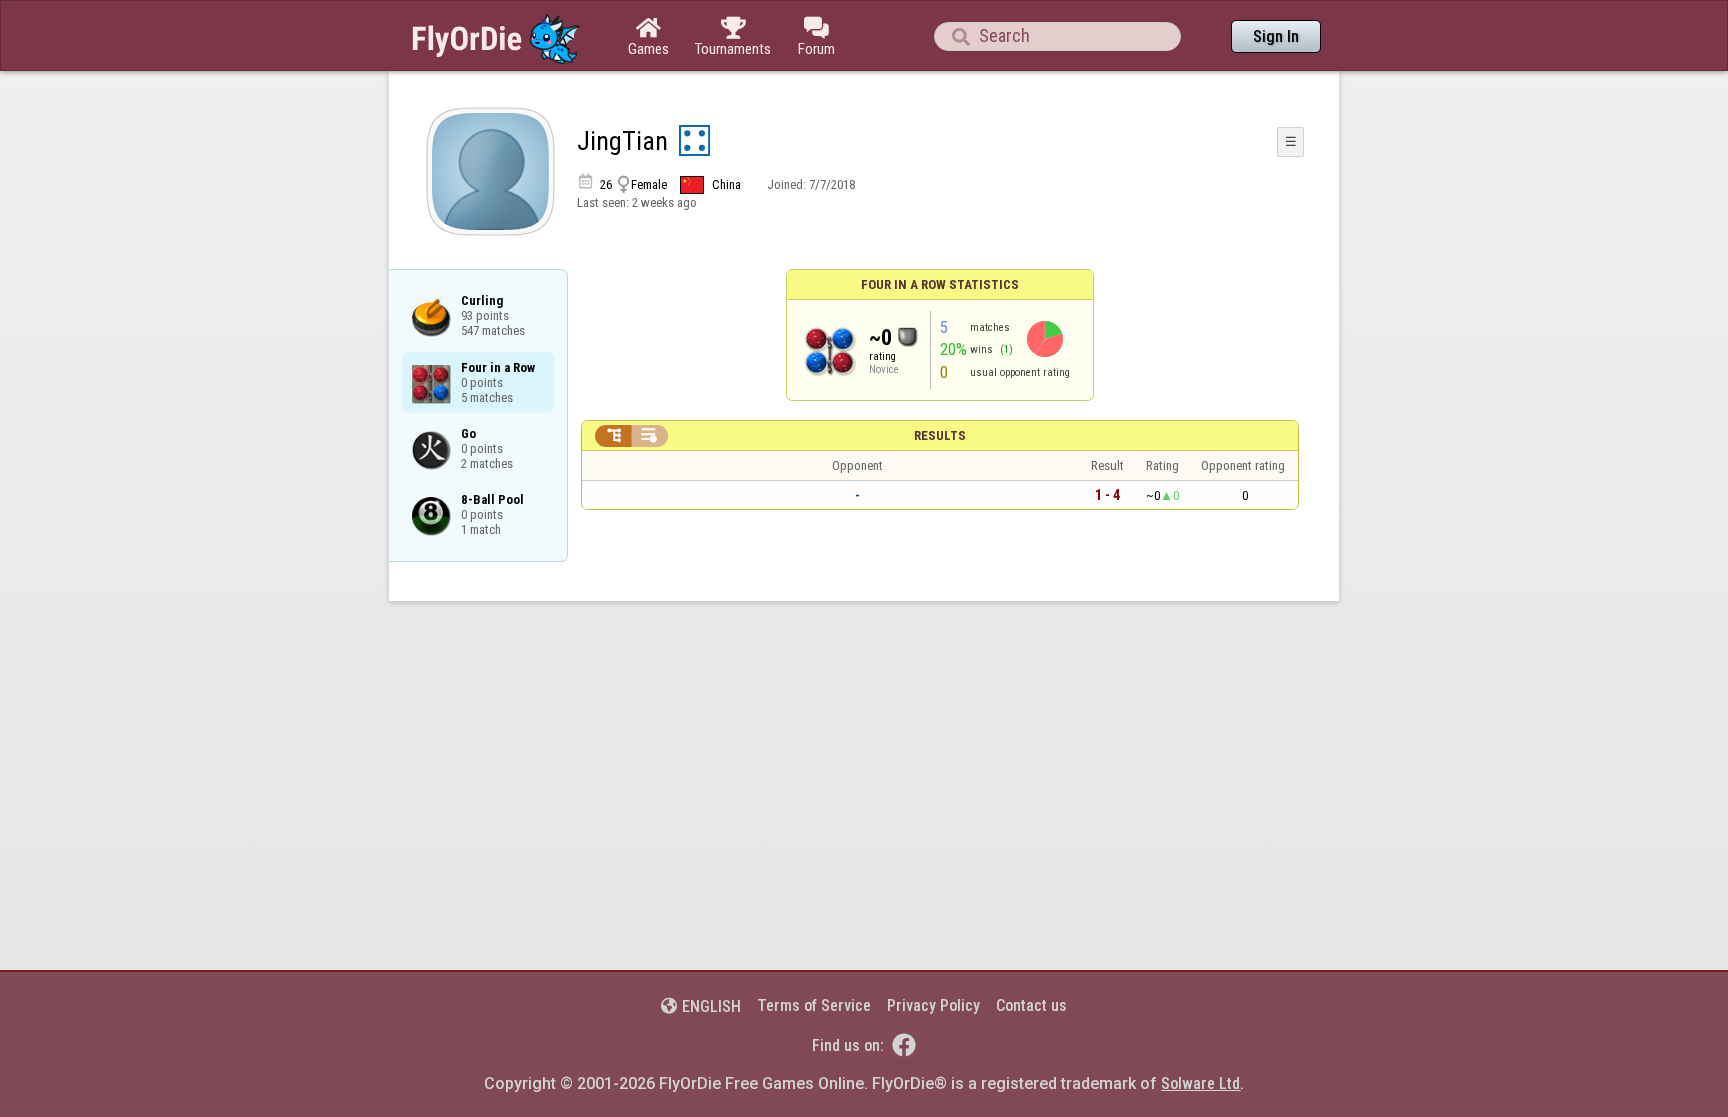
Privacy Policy (933, 1005)
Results (940, 435)
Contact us (1031, 1005)
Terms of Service (814, 1005)
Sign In (1276, 36)
